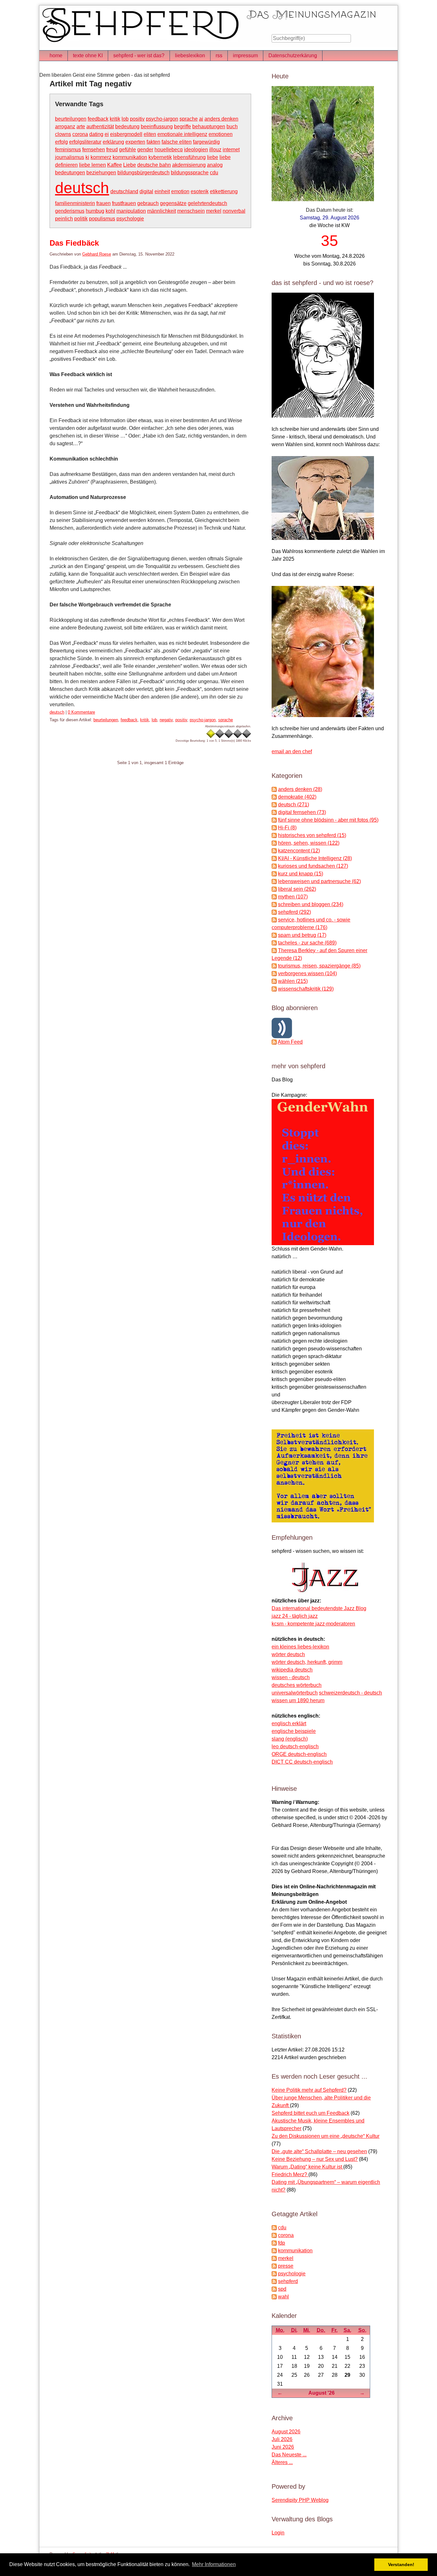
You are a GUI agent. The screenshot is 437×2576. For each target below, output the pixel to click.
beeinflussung (157, 126)
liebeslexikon (190, 55)
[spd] (274, 2289)
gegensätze (173, 203)
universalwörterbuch (295, 1693)
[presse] (274, 2266)
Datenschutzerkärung (293, 55)
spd (282, 2289)
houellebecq (169, 150)
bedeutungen (70, 173)
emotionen (221, 134)
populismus (102, 219)
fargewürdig (206, 142)
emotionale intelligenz (182, 134)
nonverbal (234, 211)
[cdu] (274, 2228)
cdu (214, 173)
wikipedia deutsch (292, 1670)
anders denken (221, 119)
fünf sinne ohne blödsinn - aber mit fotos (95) (328, 820)
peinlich (64, 219)
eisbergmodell (126, 134)
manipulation (131, 211)
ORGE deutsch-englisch (299, 1754)
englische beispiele (294, 1731)
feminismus (68, 150)
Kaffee (115, 165)
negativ (166, 720)
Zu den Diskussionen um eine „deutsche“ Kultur (326, 2136)
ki (87, 157)
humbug (95, 211)
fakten (153, 142)
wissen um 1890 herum (298, 1700)
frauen (103, 203)
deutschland (124, 191)
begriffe (183, 126)
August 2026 (286, 2432)
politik (81, 219)
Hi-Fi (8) (287, 828)
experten (135, 142)
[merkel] (274, 2258)
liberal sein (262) (297, 889)
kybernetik (160, 157)
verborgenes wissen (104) (307, 973)
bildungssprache (190, 173)
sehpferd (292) (294, 912)
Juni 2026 (283, 2447)
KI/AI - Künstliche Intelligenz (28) (315, 858)
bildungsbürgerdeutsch (143, 173)
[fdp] (274, 2243)
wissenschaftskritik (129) (306, 989)
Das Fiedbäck (74, 243)
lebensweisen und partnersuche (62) (319, 881)
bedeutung (127, 126)
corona (80, 134)
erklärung (113, 142)
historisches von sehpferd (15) (312, 835)
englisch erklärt (289, 1723)
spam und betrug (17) (302, 935)
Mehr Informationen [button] (214, 2564)
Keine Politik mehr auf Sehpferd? (309, 2090)
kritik (115, 119)
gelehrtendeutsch (207, 203)
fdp (282, 2243)
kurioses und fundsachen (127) (313, 866)
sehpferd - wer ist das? (139, 55)
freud (112, 150)
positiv (137, 119)
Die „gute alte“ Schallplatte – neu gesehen (319, 2151)
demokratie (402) (297, 797)
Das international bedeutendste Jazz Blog (319, 1608)
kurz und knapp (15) (301, 874)
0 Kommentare (81, 712)
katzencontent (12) (299, 851)
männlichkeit (162, 211)
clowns (63, 134)
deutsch (82, 188)
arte (81, 126)
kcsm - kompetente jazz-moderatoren (313, 1624)
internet (231, 150)
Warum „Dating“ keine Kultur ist (307, 2167)
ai (201, 119)
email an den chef (292, 751)
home (56, 55)
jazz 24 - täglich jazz (295, 1616)
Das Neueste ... (289, 2455)
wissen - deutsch (291, 1677)
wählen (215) (293, 981)
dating (96, 134)
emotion (180, 191)
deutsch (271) (294, 805)
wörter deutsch (288, 1654)
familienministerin (75, 203)
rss (219, 55)
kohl (110, 211)
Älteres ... (282, 2462)
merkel (214, 211)
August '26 (322, 2393)
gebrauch (148, 203)
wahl (283, 2297)
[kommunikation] (274, 2251)
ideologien (196, 150)
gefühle (127, 150)
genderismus (70, 211)
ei (107, 134)
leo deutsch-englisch (295, 1746)
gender (145, 150)
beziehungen (101, 173)
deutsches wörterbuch (297, 1685)
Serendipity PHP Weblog (300, 2500)
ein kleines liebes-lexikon (300, 1647)
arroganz (65, 126)
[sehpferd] (274, 2281)
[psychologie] (274, 2274)
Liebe (130, 165)
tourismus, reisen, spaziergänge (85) (319, 966)
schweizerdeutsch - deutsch (350, 1693)
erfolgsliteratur (85, 142)
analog (215, 165)
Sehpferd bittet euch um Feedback (310, 2113)
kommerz (101, 157)
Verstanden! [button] (401, 2564)
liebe (213, 157)
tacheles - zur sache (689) (307, 943)
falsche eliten (177, 142)
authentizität (100, 126)
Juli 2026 (282, 2439)
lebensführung (189, 157)
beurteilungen (71, 119)
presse (286, 2266)
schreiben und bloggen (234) (311, 904)
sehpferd (288, 2281)
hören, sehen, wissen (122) (309, 843)
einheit (162, 191)
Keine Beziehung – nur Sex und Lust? (315, 2159)
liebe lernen (92, 165)
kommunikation (130, 157)
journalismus (70, 157)
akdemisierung (189, 165)
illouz (215, 150)
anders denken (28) (300, 789)
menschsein (191, 211)
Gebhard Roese (97, 254)
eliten (150, 134)
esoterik (200, 191)
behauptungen (209, 126)
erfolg (61, 142)
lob (125, 119)
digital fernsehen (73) (302, 812)
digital (146, 191)
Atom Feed (290, 1042)
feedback (98, 119)
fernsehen (94, 150)
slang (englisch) (290, 1739)
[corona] (274, 2235)
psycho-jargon (162, 119)
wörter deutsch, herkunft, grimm (307, 1662)
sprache (189, 119)
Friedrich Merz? (290, 2174)
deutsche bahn (154, 165)
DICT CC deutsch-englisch (302, 1762)
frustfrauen (124, 203)
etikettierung (224, 191)
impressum (245, 55)
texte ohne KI (88, 55)
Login (278, 2533)
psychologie (130, 219)
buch (232, 126)
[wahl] (274, 2297)
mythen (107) (293, 897)
